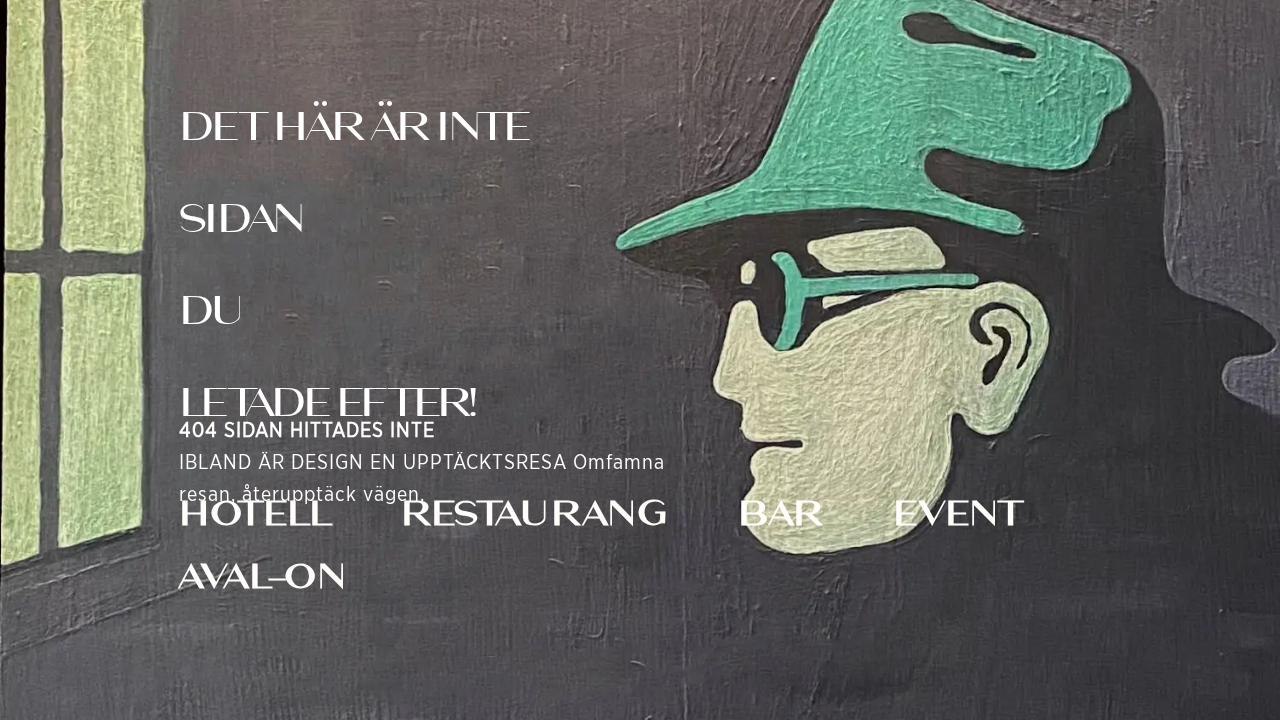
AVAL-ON (263, 576)
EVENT (958, 513)
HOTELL (255, 513)
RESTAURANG (534, 513)
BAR (780, 513)
